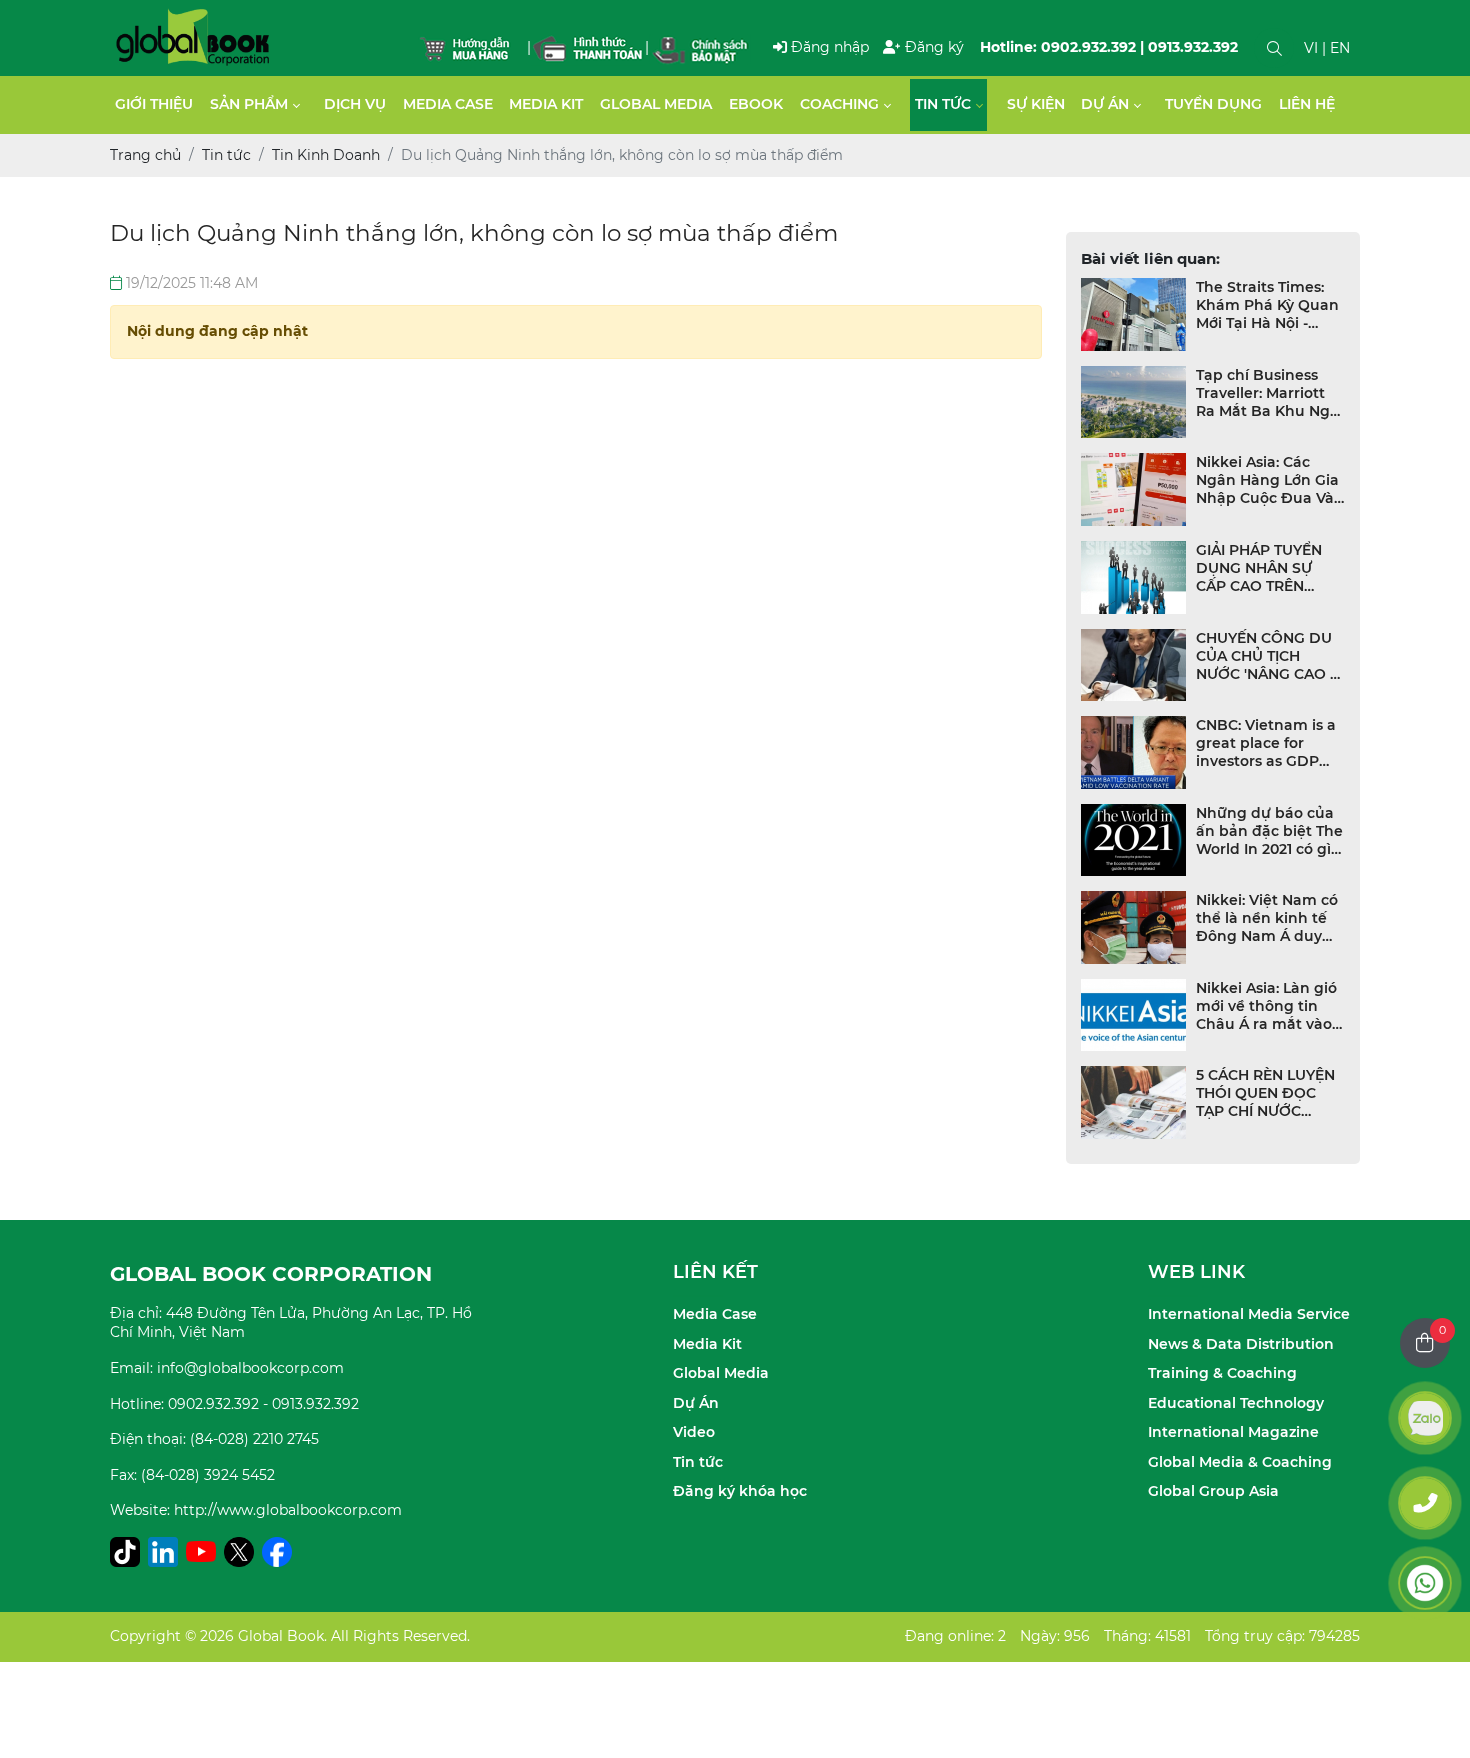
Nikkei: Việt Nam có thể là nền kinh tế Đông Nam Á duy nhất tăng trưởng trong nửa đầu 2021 (1267, 918)
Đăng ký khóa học (740, 1491)
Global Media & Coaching (1240, 1462)
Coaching (839, 104)
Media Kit (546, 104)
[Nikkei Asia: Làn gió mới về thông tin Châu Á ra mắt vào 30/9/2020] (1134, 1015)
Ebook (756, 104)
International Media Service (1249, 1314)
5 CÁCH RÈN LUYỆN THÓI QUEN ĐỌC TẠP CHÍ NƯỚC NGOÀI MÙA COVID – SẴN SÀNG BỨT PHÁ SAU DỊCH (1265, 1093)
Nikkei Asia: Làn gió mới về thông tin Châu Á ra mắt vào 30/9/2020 (1266, 1006)
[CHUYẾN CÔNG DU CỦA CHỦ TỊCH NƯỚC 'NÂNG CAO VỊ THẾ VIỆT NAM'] (1134, 665)
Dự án (1105, 104)
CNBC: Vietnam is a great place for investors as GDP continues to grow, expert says (1266, 743)
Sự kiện (1036, 104)
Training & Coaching (1222, 1373)
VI (1311, 48)
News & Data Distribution (1241, 1344)
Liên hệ (1307, 104)
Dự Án (696, 1403)
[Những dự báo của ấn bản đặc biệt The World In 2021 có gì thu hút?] (1134, 840)
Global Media (656, 104)
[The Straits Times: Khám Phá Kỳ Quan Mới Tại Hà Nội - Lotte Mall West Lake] (1134, 314)
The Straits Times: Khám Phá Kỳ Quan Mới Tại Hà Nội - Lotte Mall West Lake (1267, 305)
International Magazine (1233, 1432)
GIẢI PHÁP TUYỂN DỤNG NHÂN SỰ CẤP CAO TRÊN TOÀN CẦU (1259, 568)
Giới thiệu (154, 104)
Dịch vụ (355, 104)
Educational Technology (1236, 1403)
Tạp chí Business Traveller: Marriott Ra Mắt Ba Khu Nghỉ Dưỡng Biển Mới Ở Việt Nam (1270, 393)
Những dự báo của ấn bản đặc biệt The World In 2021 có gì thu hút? (1269, 831)
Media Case (448, 104)
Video (694, 1432)
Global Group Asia (1213, 1491)
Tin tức (943, 104)
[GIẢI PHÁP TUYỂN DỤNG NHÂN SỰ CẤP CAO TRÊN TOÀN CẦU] (1134, 577)
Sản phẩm (249, 104)
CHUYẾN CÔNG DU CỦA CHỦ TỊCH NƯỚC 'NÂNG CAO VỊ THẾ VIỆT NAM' (1270, 656)
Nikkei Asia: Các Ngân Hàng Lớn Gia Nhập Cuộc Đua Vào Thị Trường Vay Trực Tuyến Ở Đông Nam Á (1269, 480)
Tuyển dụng (1213, 104)
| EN (1336, 48)
